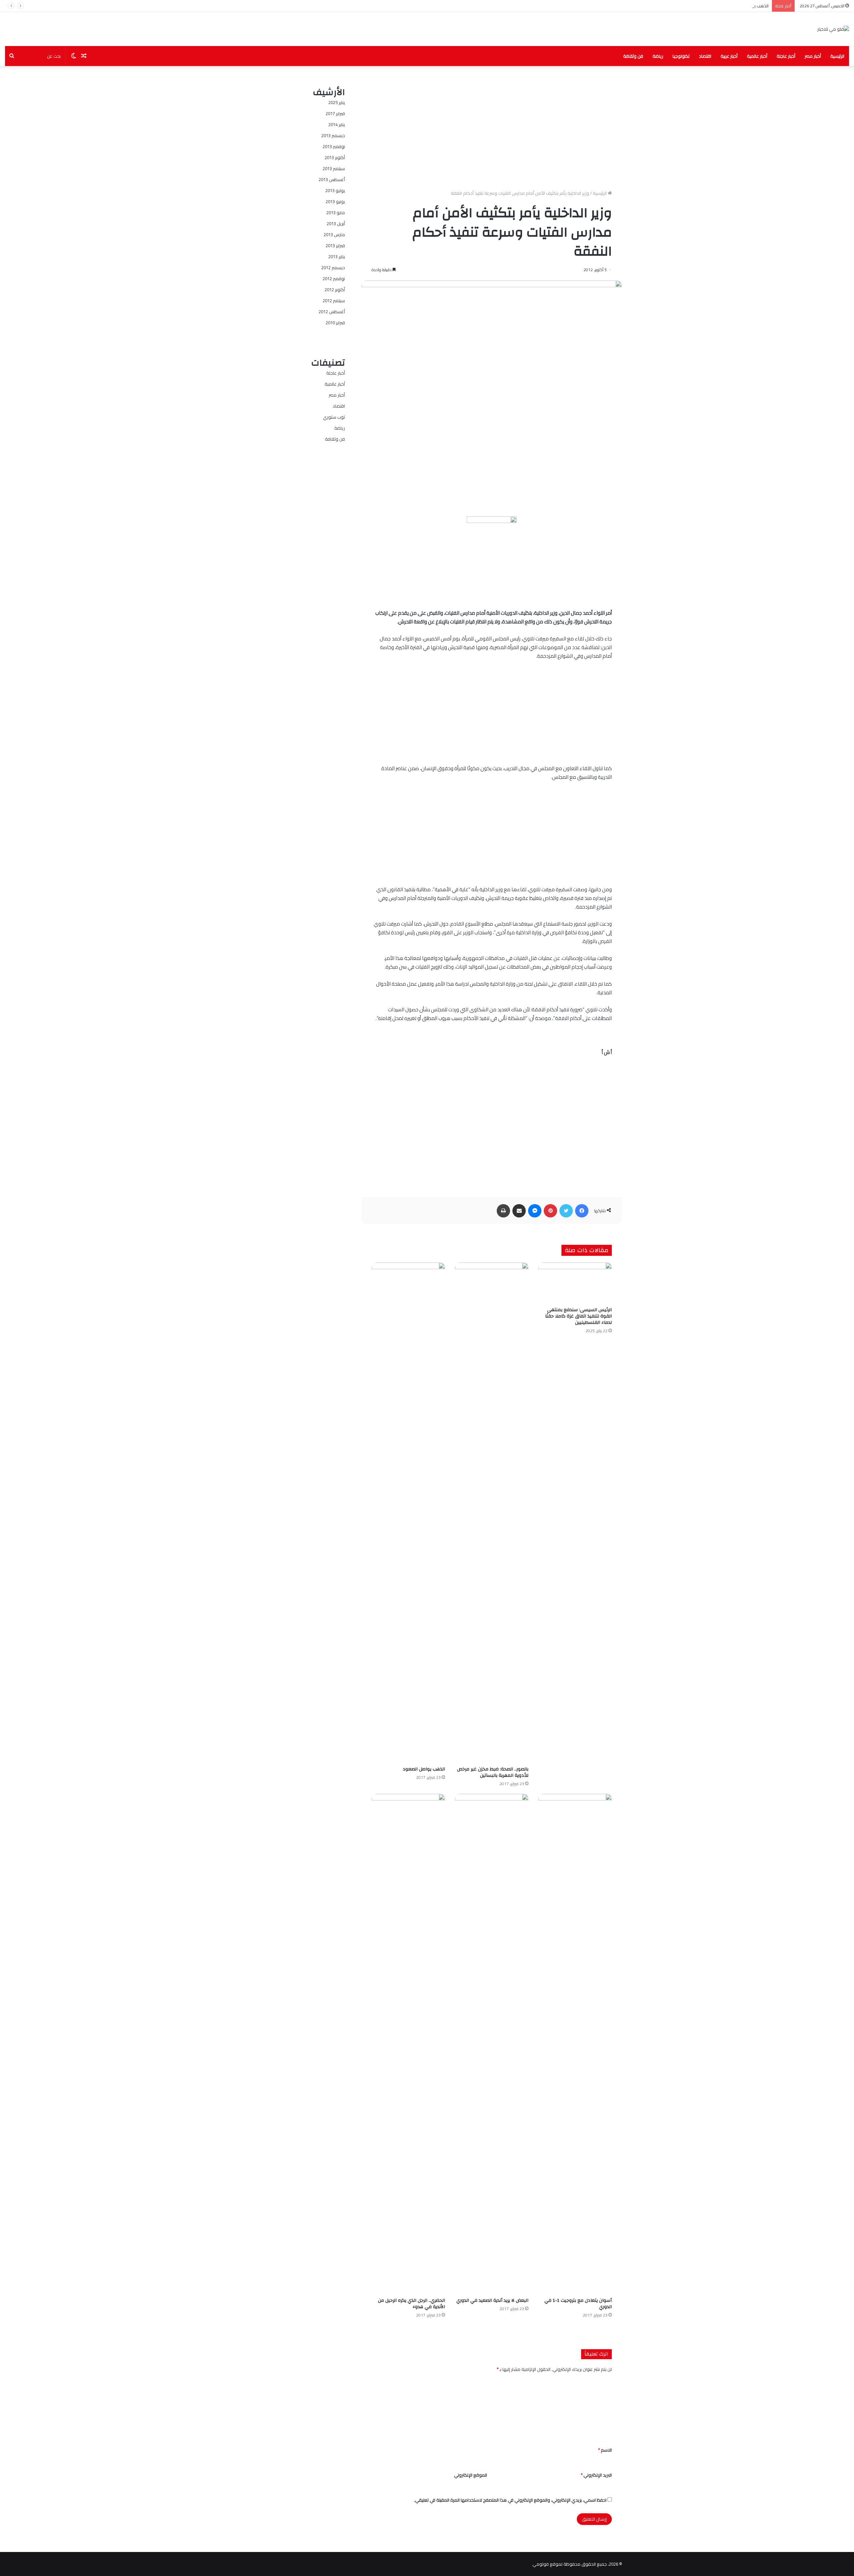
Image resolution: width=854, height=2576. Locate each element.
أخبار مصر (813, 56)
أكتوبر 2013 (335, 157)
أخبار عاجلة (786, 56)
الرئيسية (837, 56)
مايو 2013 (336, 212)
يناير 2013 (337, 256)
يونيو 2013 (335, 201)
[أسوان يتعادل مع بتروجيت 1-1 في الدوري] (575, 2044)
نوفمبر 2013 (334, 146)
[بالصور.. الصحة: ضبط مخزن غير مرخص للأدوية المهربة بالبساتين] (492, 1513)
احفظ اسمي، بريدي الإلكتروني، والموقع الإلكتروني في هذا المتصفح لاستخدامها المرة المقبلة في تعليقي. (510, 2500)
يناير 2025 (337, 102)
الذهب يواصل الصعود (749, 6)
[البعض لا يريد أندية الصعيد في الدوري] (492, 2044)
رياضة (658, 56)
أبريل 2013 (336, 223)
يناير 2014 (337, 124)
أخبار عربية (729, 56)
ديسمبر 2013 (333, 135)
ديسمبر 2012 (333, 268)
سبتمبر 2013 (334, 168)
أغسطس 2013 (332, 179)
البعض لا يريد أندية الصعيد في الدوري (492, 2300)
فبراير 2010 (335, 323)
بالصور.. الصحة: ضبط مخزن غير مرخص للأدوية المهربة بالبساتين (493, 1772)
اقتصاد (705, 56)
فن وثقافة (633, 56)
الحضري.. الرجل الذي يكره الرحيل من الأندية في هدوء (411, 2304)
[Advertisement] (492, 123)
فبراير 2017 (335, 113)
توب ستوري (334, 417)
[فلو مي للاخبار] (833, 29)
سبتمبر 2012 (334, 301)
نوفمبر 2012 (334, 279)
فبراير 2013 (335, 245)
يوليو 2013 (335, 190)
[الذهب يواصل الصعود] (408, 1513)
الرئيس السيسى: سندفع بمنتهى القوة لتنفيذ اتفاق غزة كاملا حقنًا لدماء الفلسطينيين (578, 1316)
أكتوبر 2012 (335, 290)
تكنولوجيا (681, 56)
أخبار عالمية (757, 56)
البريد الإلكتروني (596, 2475)
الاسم (605, 2450)
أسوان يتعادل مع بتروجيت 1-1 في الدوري (578, 2304)
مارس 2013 (334, 234)
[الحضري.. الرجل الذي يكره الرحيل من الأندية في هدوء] (408, 2044)
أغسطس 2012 (332, 312)
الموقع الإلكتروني (471, 2475)
